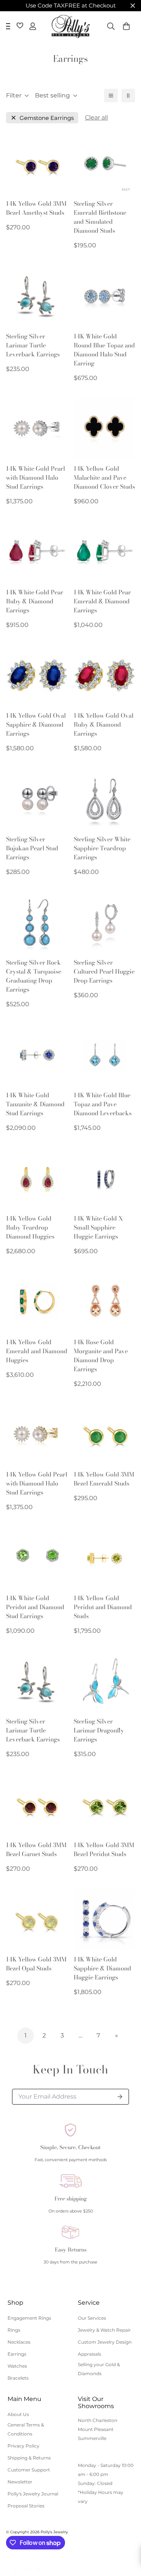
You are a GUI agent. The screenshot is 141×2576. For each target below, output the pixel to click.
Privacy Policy (23, 2446)
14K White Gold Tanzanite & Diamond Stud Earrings (35, 1104)
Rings (14, 2330)
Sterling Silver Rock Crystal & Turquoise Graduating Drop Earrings (34, 976)
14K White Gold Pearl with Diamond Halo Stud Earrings (36, 477)
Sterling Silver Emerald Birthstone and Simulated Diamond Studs (100, 217)
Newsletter (20, 2482)
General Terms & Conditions (26, 2429)
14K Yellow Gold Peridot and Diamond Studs (103, 1607)
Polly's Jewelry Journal (33, 2494)
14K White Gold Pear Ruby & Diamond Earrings (35, 601)
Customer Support (29, 2470)
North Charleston (98, 2420)
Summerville (92, 2438)
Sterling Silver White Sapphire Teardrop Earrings (102, 848)
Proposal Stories (26, 2506)
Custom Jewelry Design (105, 2342)
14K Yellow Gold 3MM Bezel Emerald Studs (104, 1479)
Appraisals (89, 2354)
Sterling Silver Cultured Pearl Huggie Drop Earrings (104, 971)
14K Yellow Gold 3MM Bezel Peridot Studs (104, 1849)
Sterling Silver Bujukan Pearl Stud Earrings (32, 848)
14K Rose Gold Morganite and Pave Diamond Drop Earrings (101, 1355)
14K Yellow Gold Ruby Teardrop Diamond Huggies (30, 1227)
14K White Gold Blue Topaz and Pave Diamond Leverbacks (103, 1104)
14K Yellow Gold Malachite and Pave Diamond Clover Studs (104, 477)
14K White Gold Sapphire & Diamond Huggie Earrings (102, 1968)
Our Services (92, 2318)
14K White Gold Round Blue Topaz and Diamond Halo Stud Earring (104, 350)
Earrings (17, 2354)
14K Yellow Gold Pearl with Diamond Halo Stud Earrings (37, 1483)
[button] (126, 26)
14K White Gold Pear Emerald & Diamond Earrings (102, 601)
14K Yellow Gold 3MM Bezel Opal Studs (36, 1964)
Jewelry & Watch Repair (104, 2330)
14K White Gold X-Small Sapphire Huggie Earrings (99, 1227)
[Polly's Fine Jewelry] (71, 26)
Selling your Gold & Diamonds (99, 2369)
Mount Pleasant (96, 2429)
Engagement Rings (29, 2318)
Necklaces (19, 2342)
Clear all (96, 117)
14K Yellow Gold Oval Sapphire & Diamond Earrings (36, 724)
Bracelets (18, 2378)
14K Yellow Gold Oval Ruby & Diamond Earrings (104, 724)
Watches (17, 2366)
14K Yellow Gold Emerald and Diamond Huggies (37, 1351)
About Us (18, 2414)
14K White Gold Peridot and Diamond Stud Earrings (35, 1607)
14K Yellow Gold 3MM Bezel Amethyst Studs (36, 208)
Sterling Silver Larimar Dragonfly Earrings (99, 1730)
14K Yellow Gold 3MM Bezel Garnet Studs (36, 1849)
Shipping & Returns (29, 2458)
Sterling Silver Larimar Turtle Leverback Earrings (33, 345)
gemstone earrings (47, 118)
